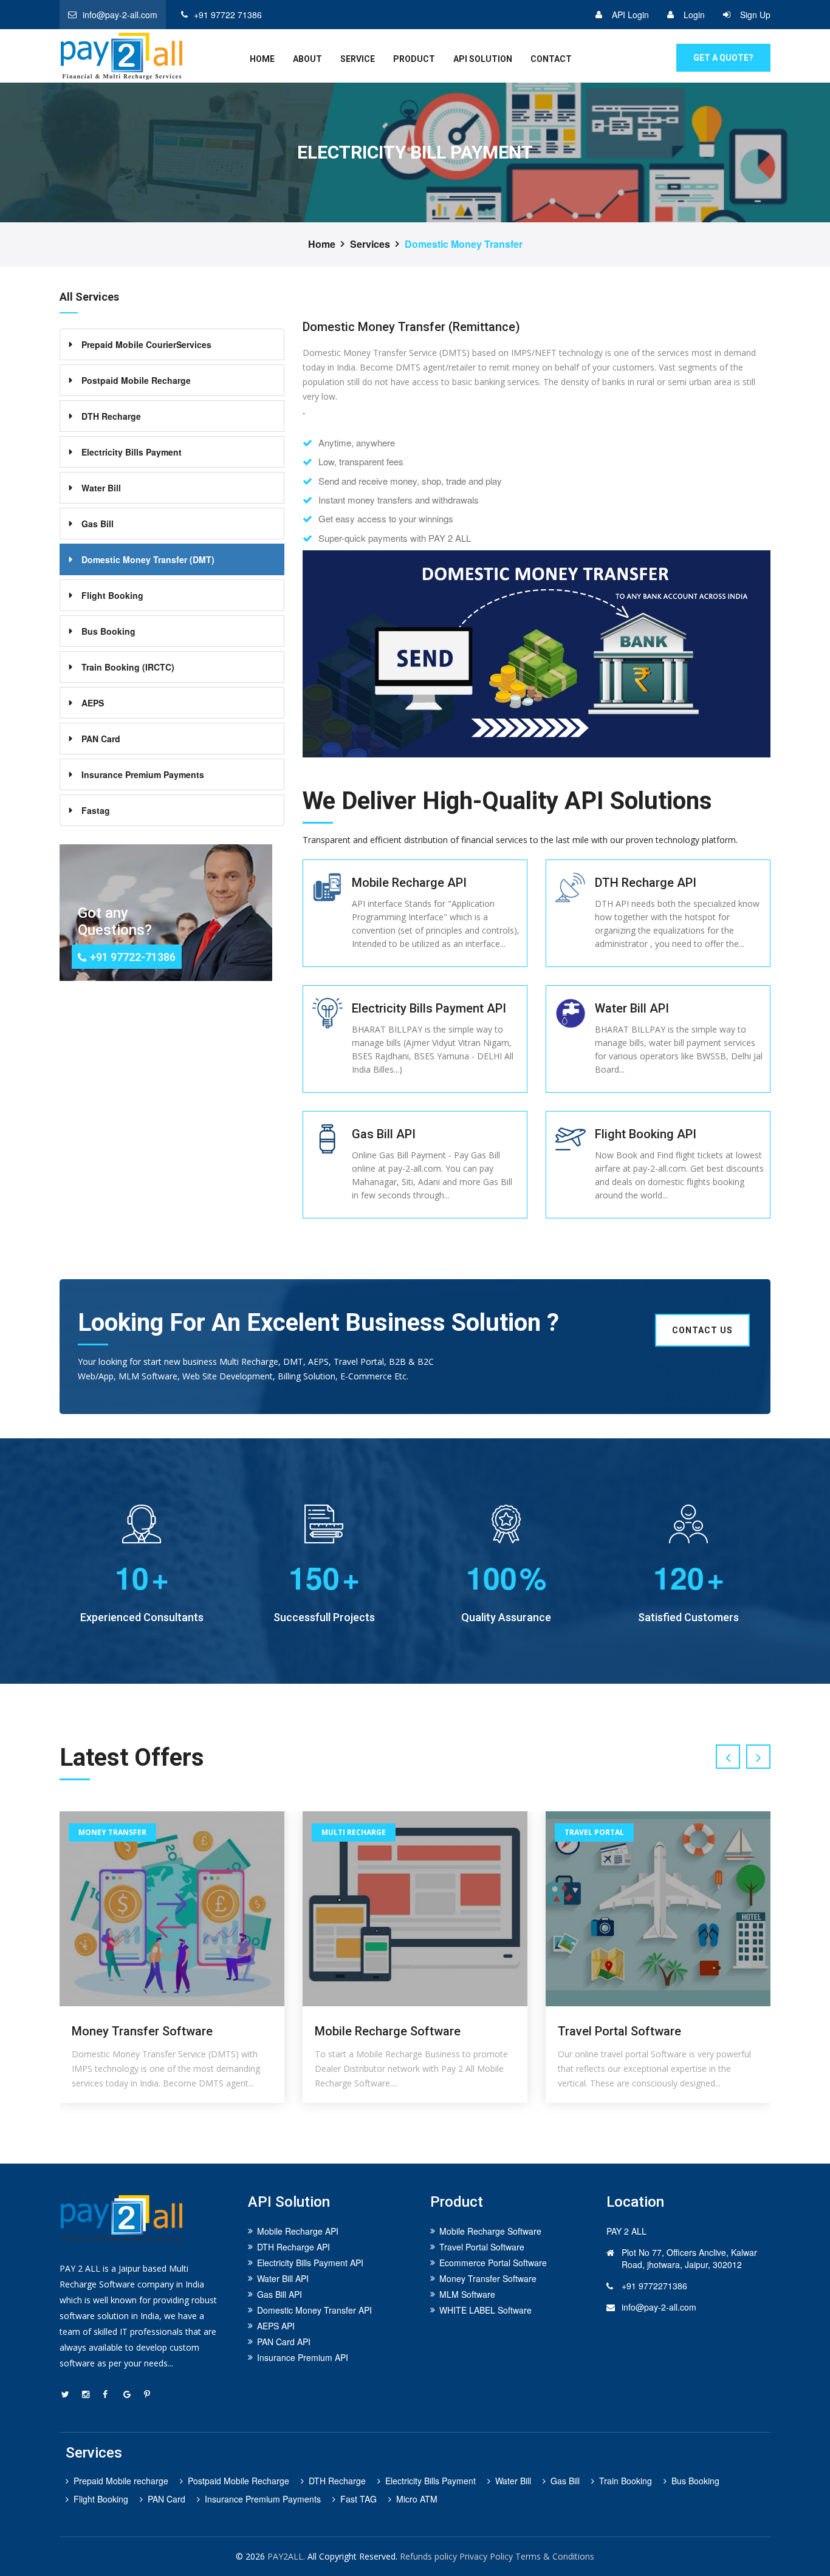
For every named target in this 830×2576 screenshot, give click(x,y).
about (307, 59)
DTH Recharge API (646, 883)
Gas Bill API (384, 1134)
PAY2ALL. (286, 2556)
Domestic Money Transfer (464, 244)
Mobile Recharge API (409, 883)
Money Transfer (598, 1832)
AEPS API (276, 2326)
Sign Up (755, 15)
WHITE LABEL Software (485, 2310)
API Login (630, 15)
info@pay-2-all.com (120, 15)
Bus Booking (108, 631)
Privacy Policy (486, 2556)
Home (322, 244)
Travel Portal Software (376, 2031)
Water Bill (101, 488)
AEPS (93, 703)
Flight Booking (112, 595)
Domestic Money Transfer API (314, 2310)
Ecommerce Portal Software (493, 2263)
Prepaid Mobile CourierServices (146, 344)
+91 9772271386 (654, 2286)
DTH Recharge (111, 416)
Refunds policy (428, 2556)
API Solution (483, 59)
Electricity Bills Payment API (429, 1008)
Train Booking (626, 2481)
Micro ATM (417, 2499)
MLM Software (467, 2294)
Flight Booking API (646, 1134)
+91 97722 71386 (228, 15)
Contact (551, 59)
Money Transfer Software (628, 2031)
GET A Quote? (723, 58)
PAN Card (101, 739)
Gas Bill (98, 524)
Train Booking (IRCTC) (128, 667)
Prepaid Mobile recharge (121, 2481)
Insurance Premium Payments (143, 774)
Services (370, 244)
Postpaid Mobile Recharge (136, 380)
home (262, 59)
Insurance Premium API (303, 2357)
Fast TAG (358, 2499)
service (358, 59)
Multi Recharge (111, 1832)
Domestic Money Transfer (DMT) (148, 559)
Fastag (96, 810)
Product (414, 59)
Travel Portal (351, 1832)
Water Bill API (632, 1008)
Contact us (702, 1330)
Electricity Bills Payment (132, 452)
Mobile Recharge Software (145, 2031)
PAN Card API (284, 2342)
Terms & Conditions (555, 2556)
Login (694, 15)
